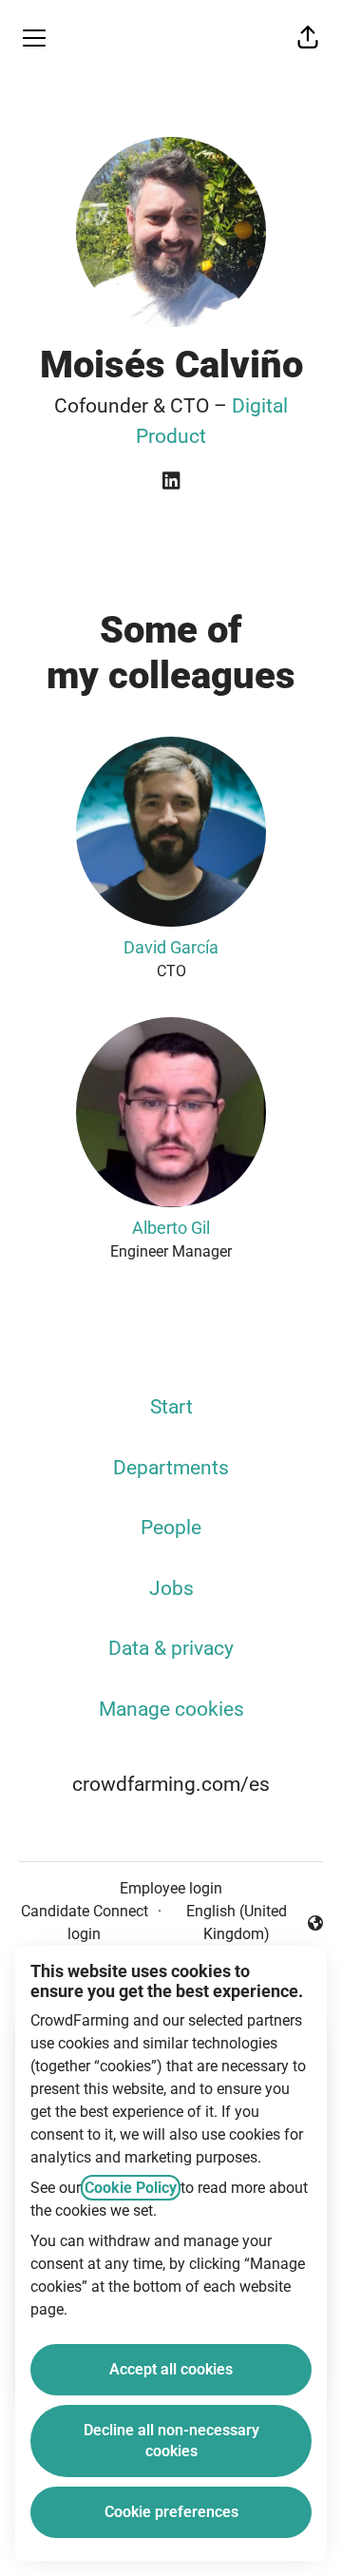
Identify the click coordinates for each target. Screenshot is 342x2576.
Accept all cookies (171, 2369)
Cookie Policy (131, 2188)
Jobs (171, 1588)
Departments (171, 1468)
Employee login (171, 1888)
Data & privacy (171, 1648)
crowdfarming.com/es (171, 1784)
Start (171, 1407)
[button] (308, 38)
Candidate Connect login (85, 1922)
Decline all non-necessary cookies (171, 2441)
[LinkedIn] (171, 482)
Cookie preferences (171, 2512)
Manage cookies (171, 1709)
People (171, 1528)
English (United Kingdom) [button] (228, 1922)
